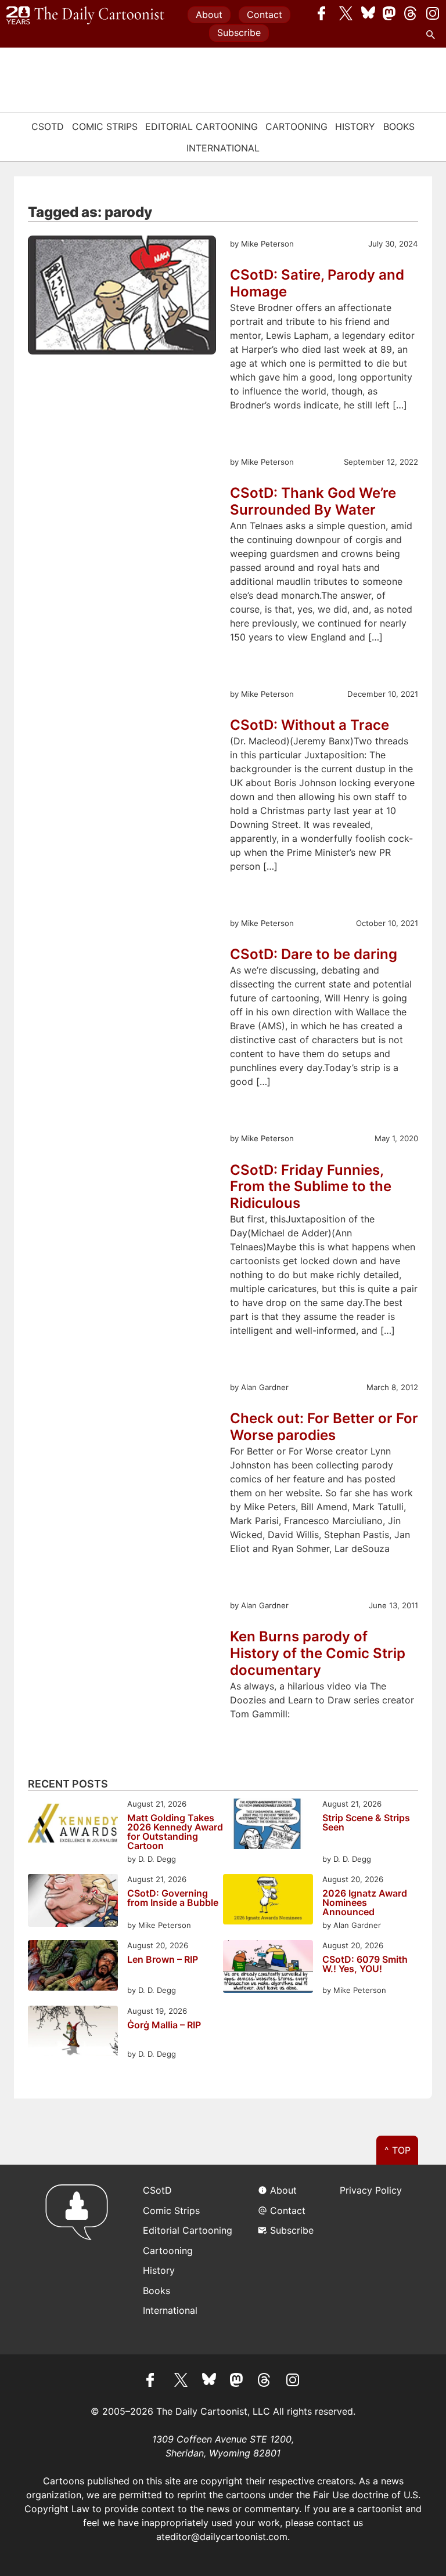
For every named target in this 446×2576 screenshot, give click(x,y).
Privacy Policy (371, 2190)
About (209, 15)
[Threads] (411, 13)
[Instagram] (433, 13)
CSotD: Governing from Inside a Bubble (173, 1898)
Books (399, 126)
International (223, 148)
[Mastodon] (390, 13)
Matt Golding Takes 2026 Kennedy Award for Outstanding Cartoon (175, 1832)
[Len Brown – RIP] (73, 1967)
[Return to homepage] (80, 2260)
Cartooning (296, 126)
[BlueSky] (368, 13)
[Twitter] (346, 13)
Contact (265, 15)
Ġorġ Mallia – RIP (164, 2025)
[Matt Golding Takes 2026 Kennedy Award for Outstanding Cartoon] (73, 1826)
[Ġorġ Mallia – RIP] (73, 2033)
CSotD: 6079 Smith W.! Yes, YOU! (365, 1964)
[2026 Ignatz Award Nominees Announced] (268, 1901)
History (355, 126)
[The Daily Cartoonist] (85, 16)
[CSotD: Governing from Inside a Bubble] (73, 1902)
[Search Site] (433, 35)
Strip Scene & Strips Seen (366, 1823)
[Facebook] (325, 13)
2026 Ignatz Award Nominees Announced (365, 1902)
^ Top (398, 2150)
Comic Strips (105, 126)
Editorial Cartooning (202, 126)
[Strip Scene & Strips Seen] (268, 1826)
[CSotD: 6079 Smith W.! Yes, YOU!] (268, 1968)
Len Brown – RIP (163, 1960)
